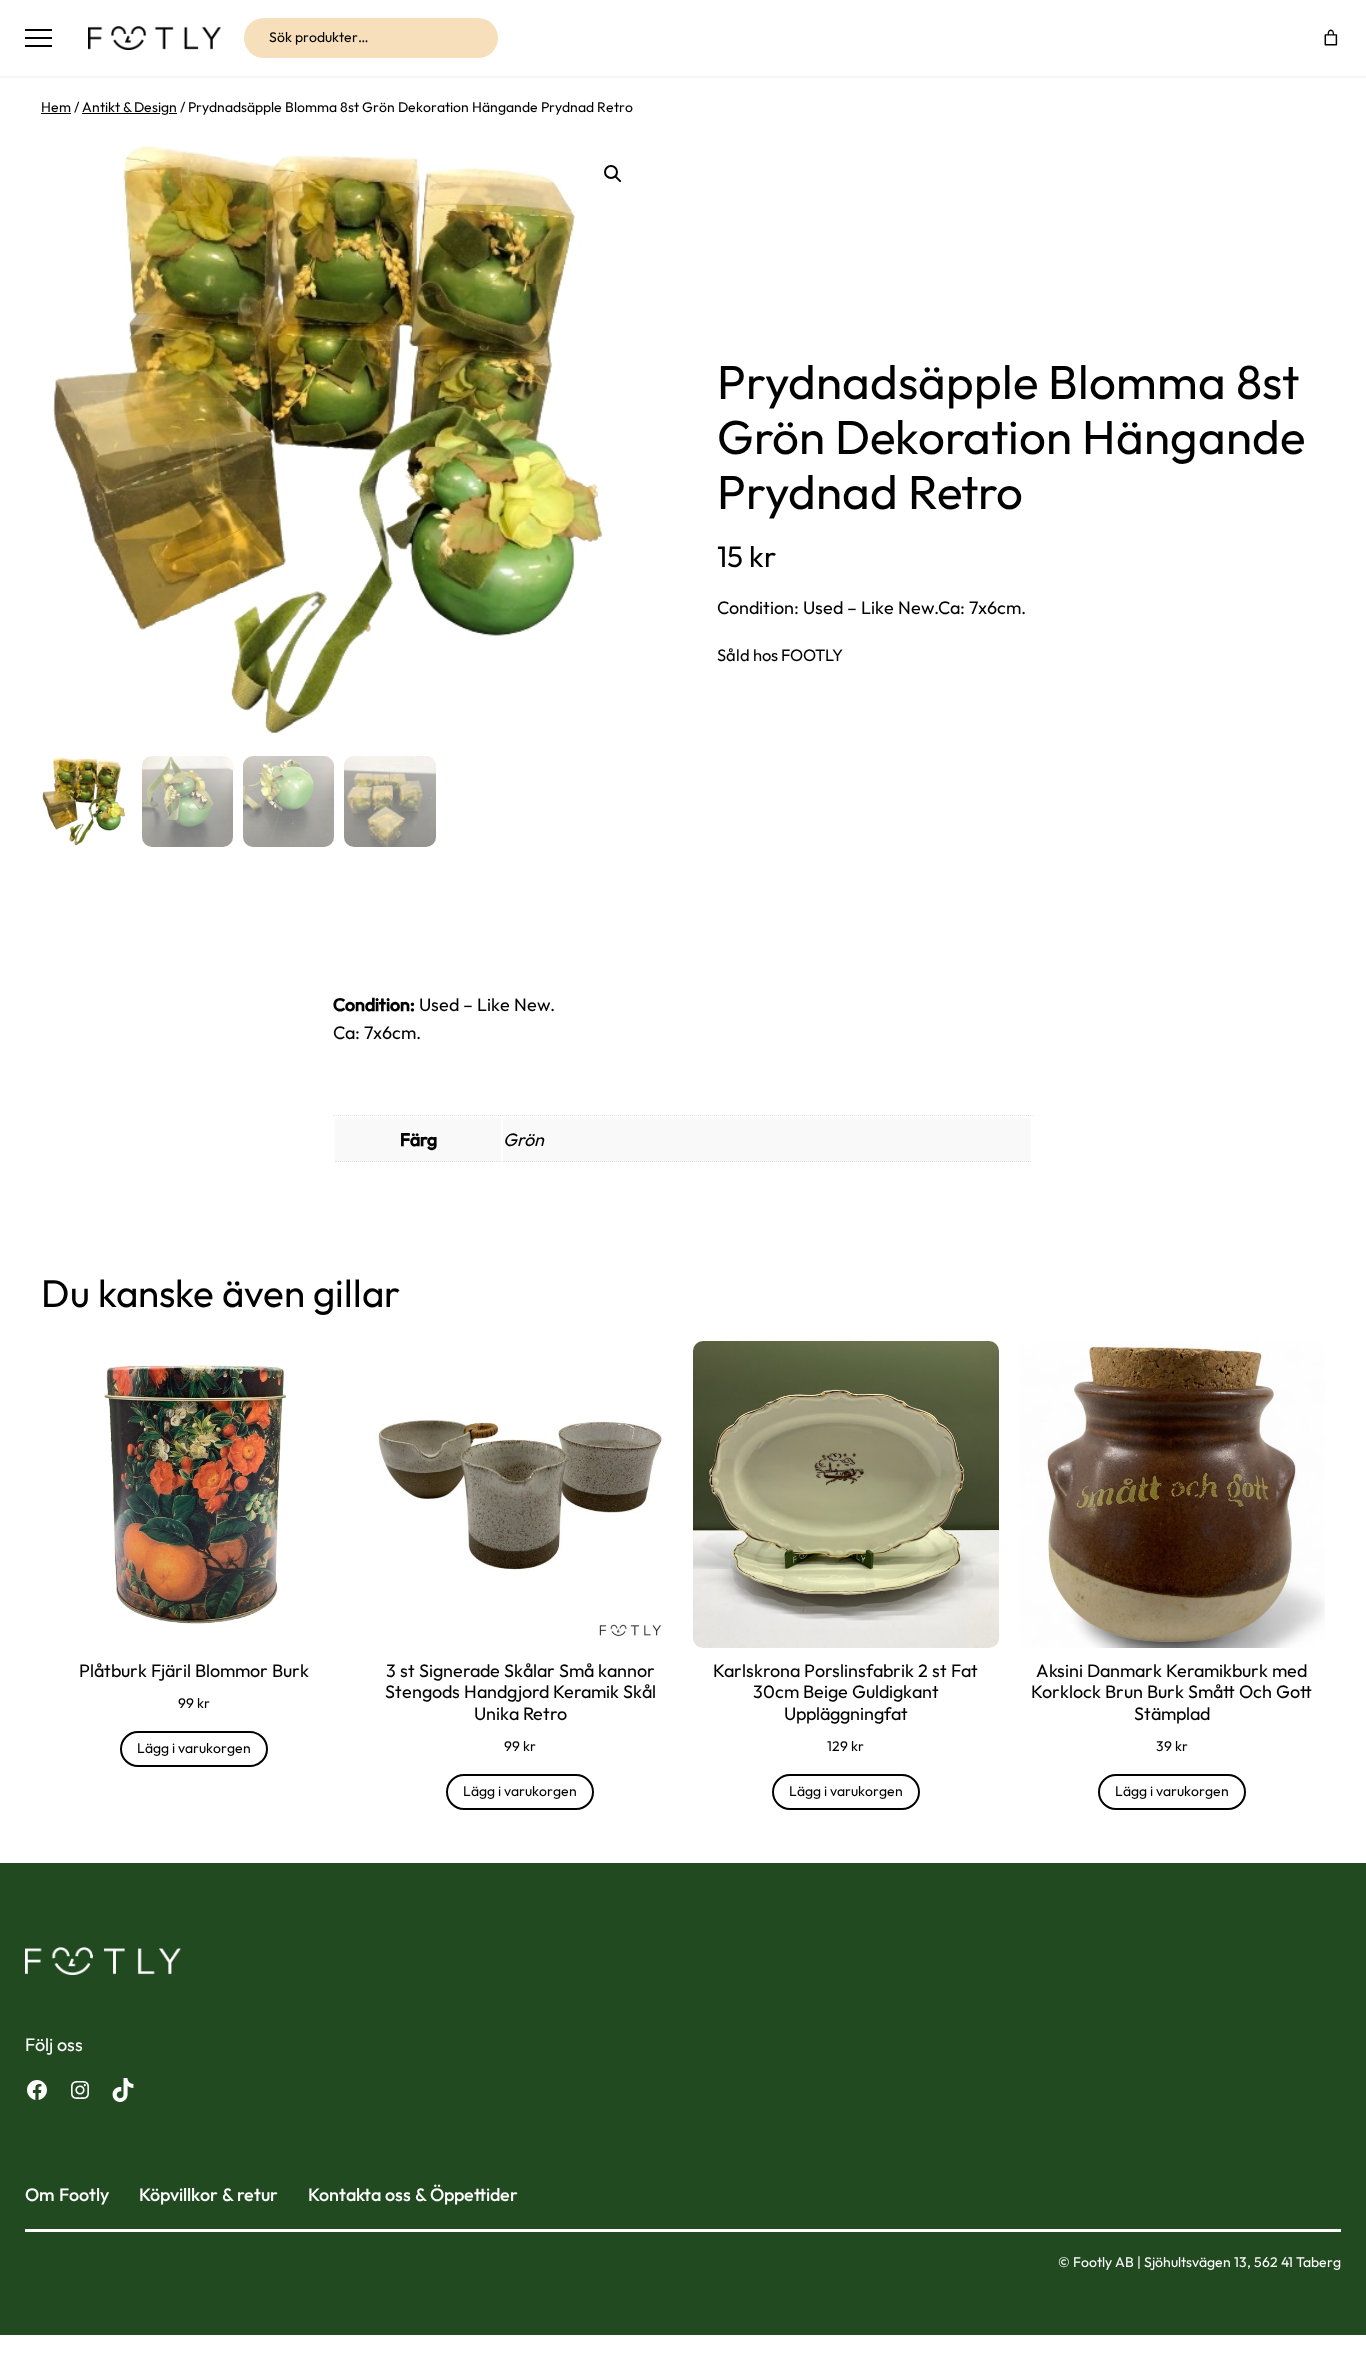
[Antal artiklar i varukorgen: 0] (1331, 37)
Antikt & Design (129, 107)
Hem (56, 107)
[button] (613, 174)
